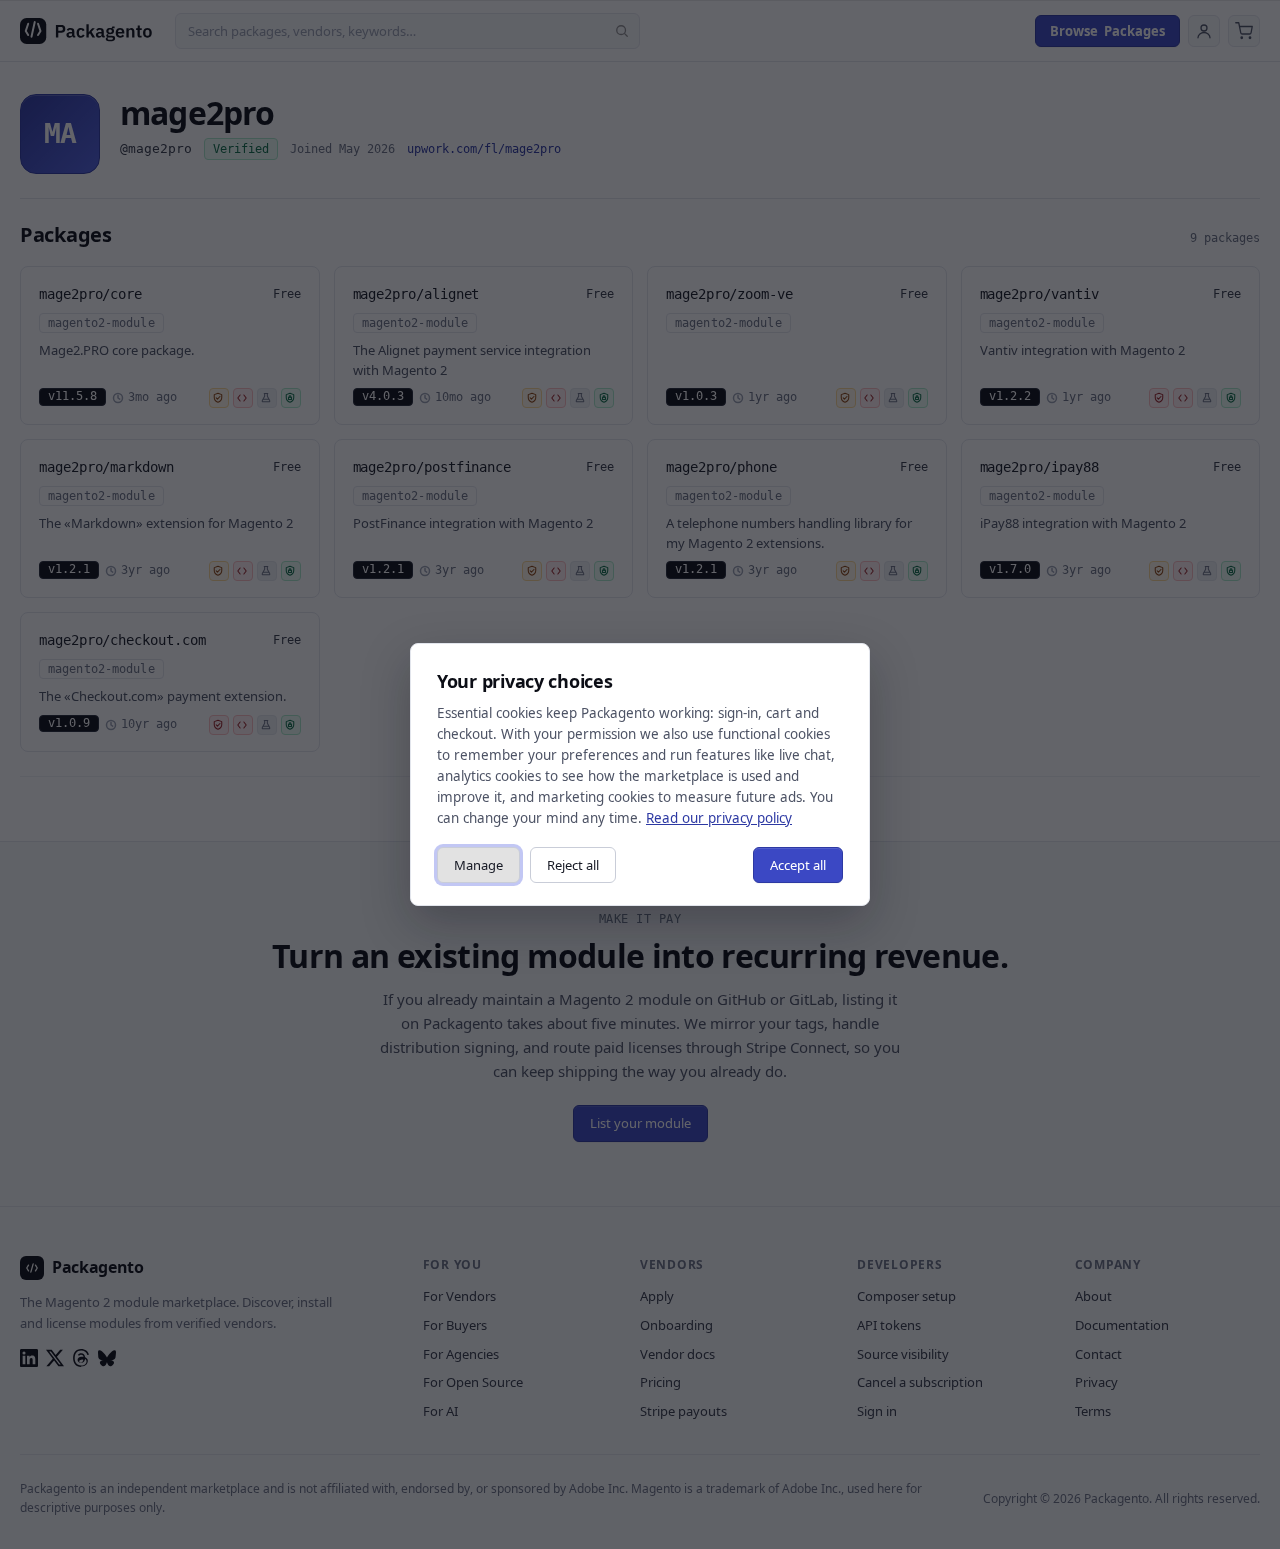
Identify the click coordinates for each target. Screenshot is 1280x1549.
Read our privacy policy (719, 818)
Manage (478, 865)
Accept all (798, 865)
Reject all (573, 865)
